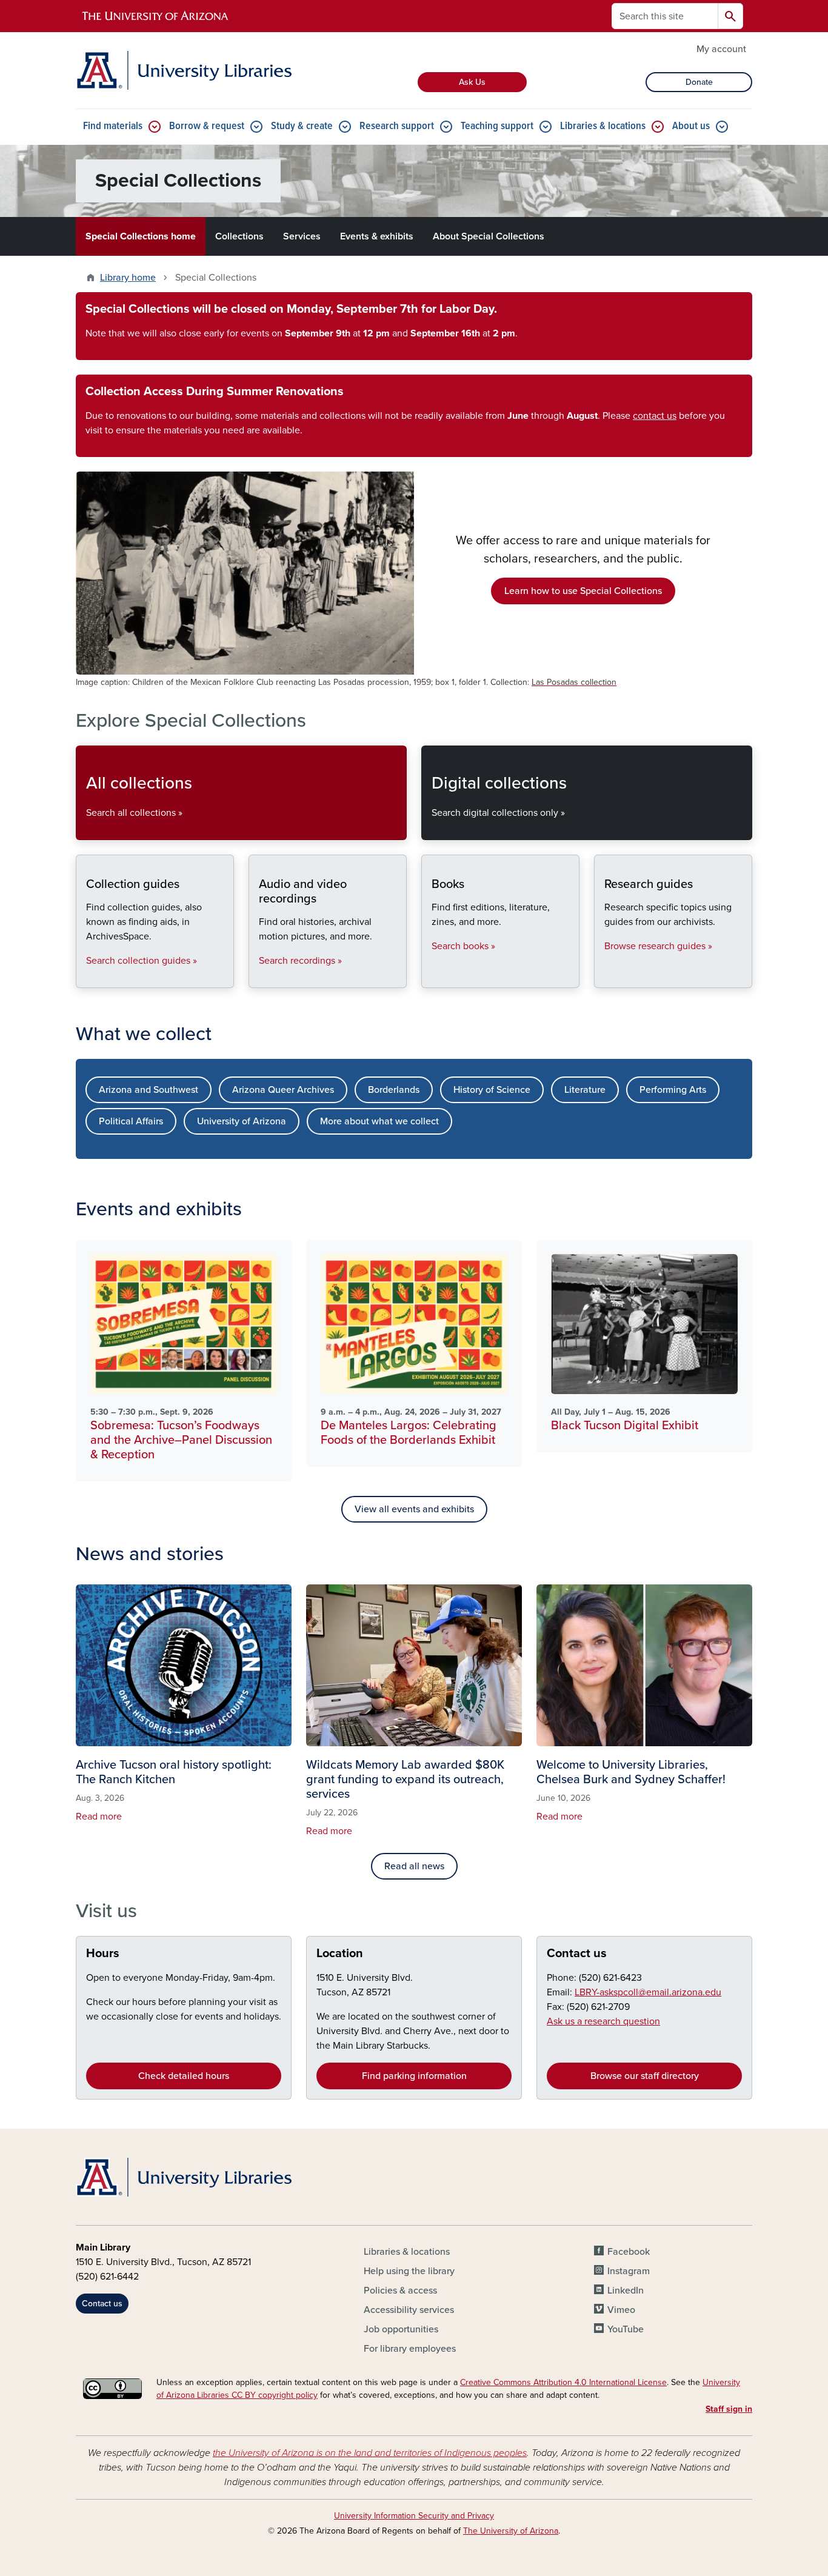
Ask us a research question (603, 2021)
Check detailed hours (184, 2076)
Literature (585, 1090)
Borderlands (394, 1090)
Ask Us (472, 82)
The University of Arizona (511, 2531)
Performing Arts (673, 1090)
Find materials (113, 126)
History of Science (492, 1090)
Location (340, 1954)
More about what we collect (379, 1121)
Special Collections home (141, 236)
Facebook (629, 2252)
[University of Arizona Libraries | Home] (184, 70)
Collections (239, 236)
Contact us (577, 1954)
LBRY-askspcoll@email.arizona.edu (648, 1992)
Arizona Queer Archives (283, 1090)
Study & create (302, 126)
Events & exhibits (377, 236)
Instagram (629, 2271)
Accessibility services (409, 2310)
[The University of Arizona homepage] (156, 16)
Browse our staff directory (645, 2076)
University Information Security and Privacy (414, 2516)
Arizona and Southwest (149, 1090)
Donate (699, 82)
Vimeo (621, 2310)
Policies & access (400, 2291)
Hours (103, 1954)
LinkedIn (626, 2291)
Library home (128, 278)
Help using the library (409, 2271)
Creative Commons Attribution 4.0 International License (563, 2382)
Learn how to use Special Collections (583, 591)
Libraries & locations (603, 126)
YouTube (626, 2329)
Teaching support (497, 126)
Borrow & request (207, 126)
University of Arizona (242, 1121)
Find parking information (414, 2076)
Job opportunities (401, 2329)
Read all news (414, 1866)
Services (302, 236)
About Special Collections (489, 236)
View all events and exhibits (414, 1509)
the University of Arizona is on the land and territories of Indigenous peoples (370, 2453)
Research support (397, 126)
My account (721, 49)
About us (691, 126)
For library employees (410, 2349)
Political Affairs (131, 1121)
